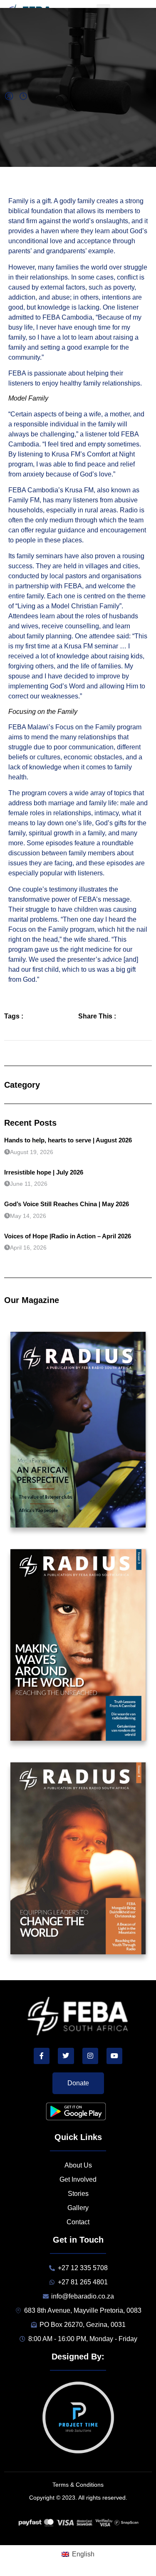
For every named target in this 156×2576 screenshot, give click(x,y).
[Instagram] (90, 2056)
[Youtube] (114, 2056)
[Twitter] (66, 2056)
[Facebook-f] (42, 2056)
